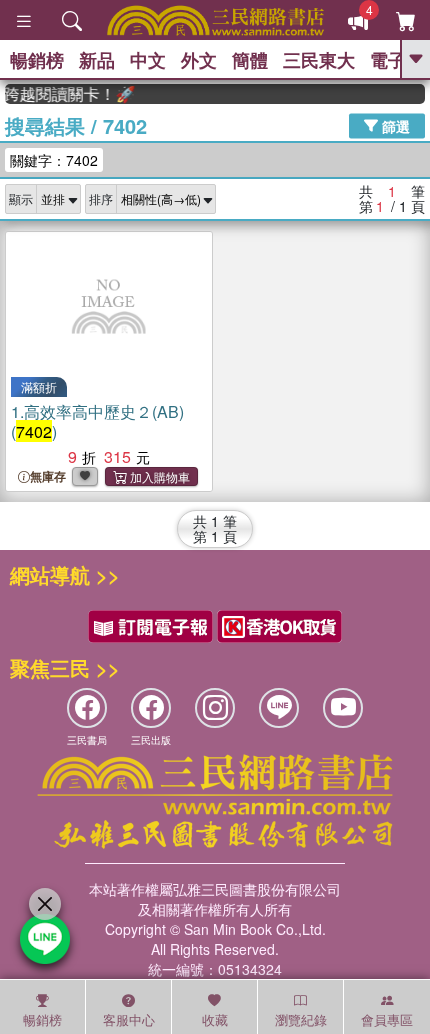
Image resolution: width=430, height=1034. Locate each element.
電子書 (397, 60)
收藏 (215, 1019)
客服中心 (129, 1019)
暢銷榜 (37, 60)
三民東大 (319, 60)
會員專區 (387, 1019)
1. (97, 421)
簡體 (250, 60)
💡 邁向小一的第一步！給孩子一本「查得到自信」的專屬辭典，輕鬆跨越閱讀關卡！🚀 (66, 94)
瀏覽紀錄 (301, 1019)
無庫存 (48, 476)
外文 (199, 60)
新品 (97, 60)
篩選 (394, 125)
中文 (148, 60)
